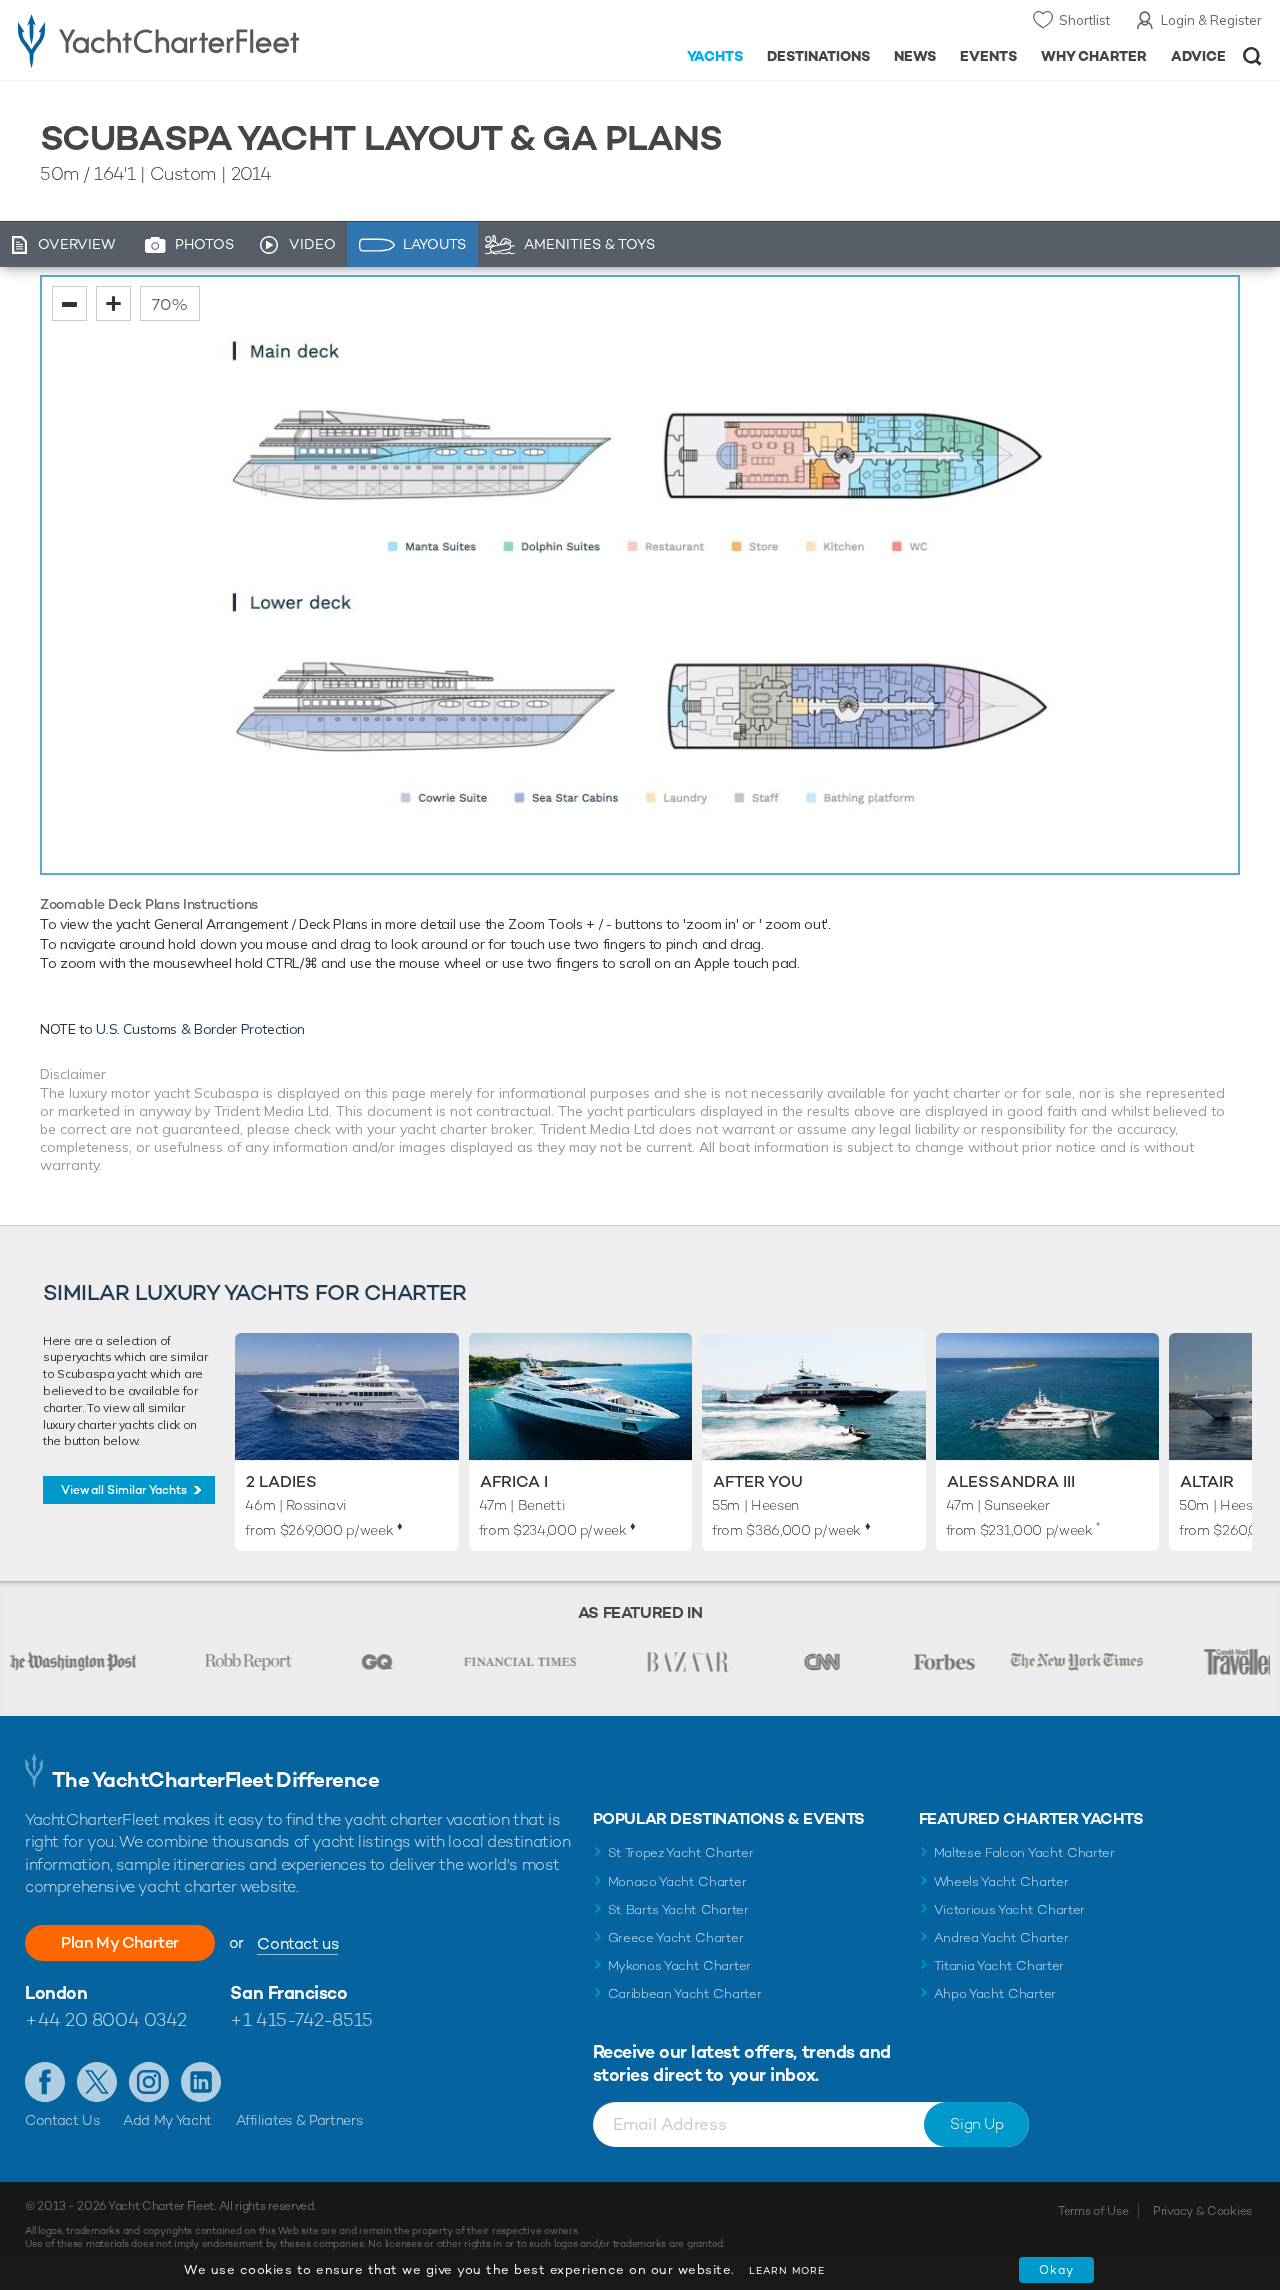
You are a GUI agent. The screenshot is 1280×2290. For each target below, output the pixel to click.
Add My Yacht (167, 2120)
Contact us (297, 1943)
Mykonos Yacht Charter (679, 1965)
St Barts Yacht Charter (678, 1909)
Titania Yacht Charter (999, 1965)
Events (988, 56)
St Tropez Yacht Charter (681, 1852)
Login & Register (1211, 20)
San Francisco (288, 1992)
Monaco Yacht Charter (677, 1881)
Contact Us (62, 2120)
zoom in (113, 303)
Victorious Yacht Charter (1009, 1909)
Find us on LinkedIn (201, 2082)
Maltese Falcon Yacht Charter (1024, 1852)
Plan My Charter (120, 1942)
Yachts (715, 56)
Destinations (818, 56)
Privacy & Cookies (1202, 2211)
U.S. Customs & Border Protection (200, 1029)
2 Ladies (281, 1481)
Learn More (787, 2270)
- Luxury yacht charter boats (198, 40)
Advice (1198, 56)
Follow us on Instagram (149, 2082)
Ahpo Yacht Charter (995, 1993)
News (915, 56)
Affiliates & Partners (299, 2120)
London (56, 1992)
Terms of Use (1093, 2211)
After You (758, 1481)
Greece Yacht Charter (676, 1937)
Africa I (514, 1481)
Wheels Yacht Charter (1001, 1881)
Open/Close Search (1252, 56)
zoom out (69, 303)
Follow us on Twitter (97, 2082)
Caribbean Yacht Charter (685, 1993)
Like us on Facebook (45, 2082)
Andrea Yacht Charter (1001, 1937)
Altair (1207, 1481)
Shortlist (1084, 20)
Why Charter (1094, 56)
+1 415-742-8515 (301, 2019)
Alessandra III (1011, 1481)
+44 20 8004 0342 (106, 2019)
